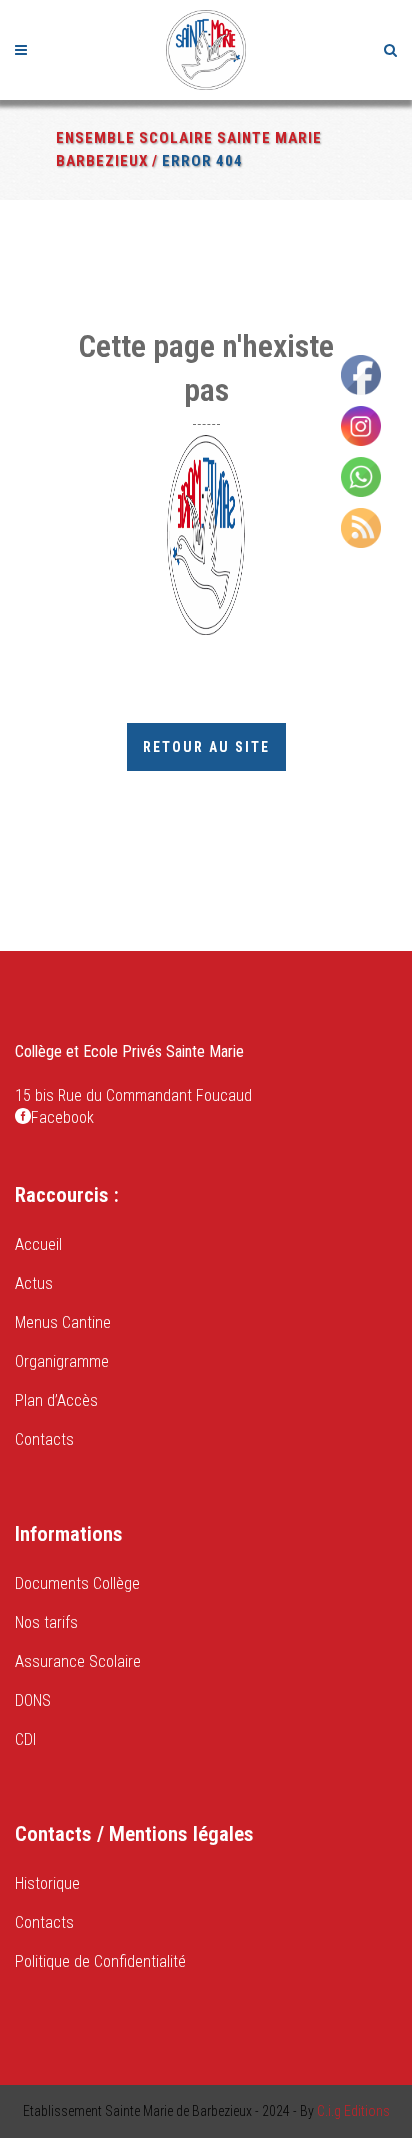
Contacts (44, 1439)
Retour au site (206, 747)
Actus (34, 1283)
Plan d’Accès (56, 1400)
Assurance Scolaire (78, 1661)
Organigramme (62, 1361)
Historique (47, 1883)
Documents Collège (77, 1583)
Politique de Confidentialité (100, 1961)
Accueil (38, 1244)
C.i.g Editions (353, 2111)
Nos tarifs (46, 1622)
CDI (25, 1739)
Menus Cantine (63, 1322)
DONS (33, 1700)
